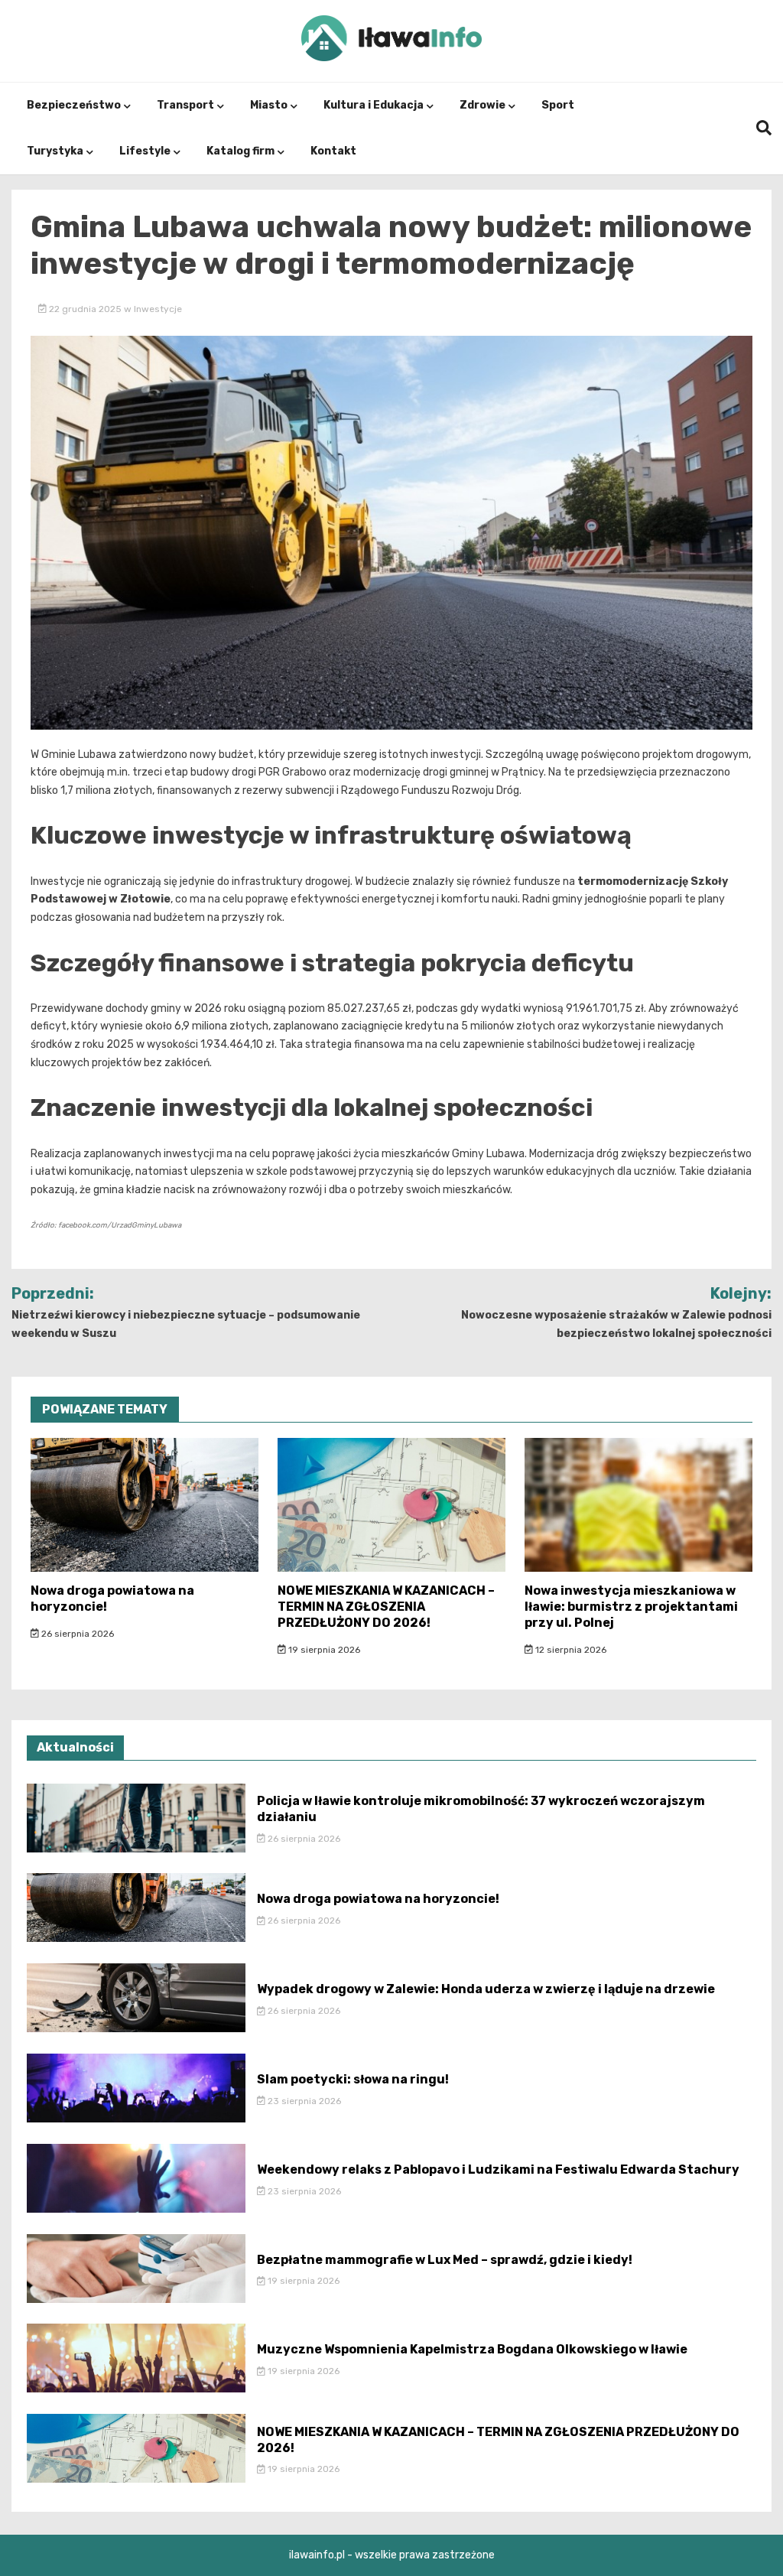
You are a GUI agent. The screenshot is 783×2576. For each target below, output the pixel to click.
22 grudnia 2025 (85, 309)
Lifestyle (145, 151)
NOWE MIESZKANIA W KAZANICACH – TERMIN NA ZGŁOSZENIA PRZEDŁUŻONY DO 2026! (386, 1607)
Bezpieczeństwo (74, 105)
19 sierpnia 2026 (323, 1650)
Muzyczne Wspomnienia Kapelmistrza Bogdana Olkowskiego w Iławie (472, 2349)
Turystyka (55, 151)
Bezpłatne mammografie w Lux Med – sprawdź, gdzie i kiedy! (445, 2260)
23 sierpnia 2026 (303, 2101)
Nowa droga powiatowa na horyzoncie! (378, 1899)
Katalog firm (240, 151)
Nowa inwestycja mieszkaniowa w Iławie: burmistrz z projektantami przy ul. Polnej (631, 1607)
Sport (558, 105)
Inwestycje (158, 309)
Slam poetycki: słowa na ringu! (353, 2079)
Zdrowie (482, 105)
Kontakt (333, 151)
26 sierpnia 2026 (76, 1634)
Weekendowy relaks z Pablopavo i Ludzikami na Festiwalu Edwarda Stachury (498, 2169)
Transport (185, 105)
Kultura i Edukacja (374, 105)
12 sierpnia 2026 (570, 1650)
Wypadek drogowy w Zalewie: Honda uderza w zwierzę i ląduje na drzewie (486, 1989)
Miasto (269, 105)
